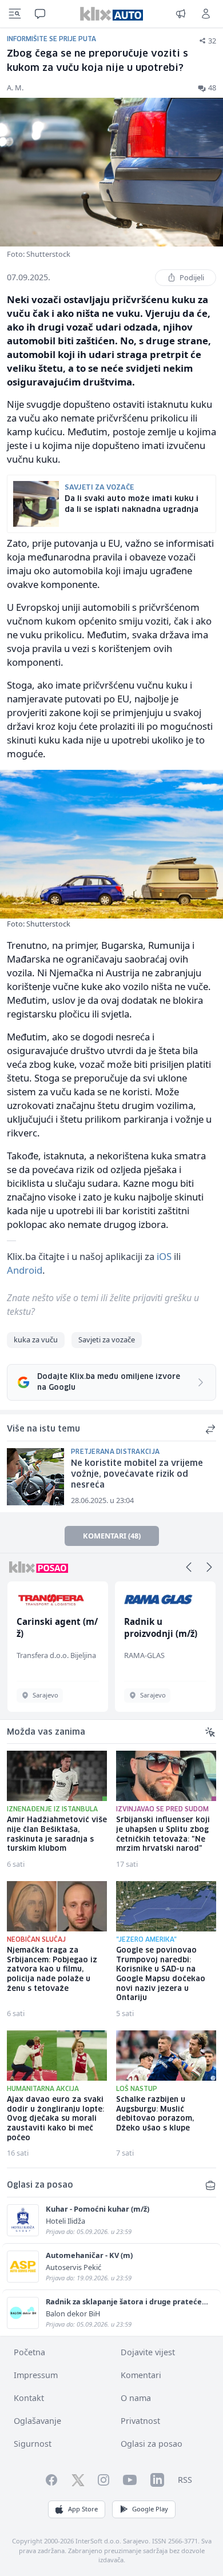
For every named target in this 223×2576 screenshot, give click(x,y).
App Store (83, 2509)
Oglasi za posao (152, 2444)
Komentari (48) (112, 1536)
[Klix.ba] (111, 14)
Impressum (36, 2375)
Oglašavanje (37, 2421)
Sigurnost (33, 2444)
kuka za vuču (36, 1339)
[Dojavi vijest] (181, 14)
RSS (185, 2480)
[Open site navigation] (15, 14)
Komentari (141, 2375)
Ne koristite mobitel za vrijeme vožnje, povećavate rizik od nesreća (137, 1474)
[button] (189, 1567)
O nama (136, 2398)
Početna (29, 2352)
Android (25, 1270)
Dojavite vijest (148, 2352)
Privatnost (140, 2421)
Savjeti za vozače (107, 1339)
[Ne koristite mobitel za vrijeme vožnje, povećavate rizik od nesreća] (35, 1477)
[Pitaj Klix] (40, 14)
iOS (164, 1256)
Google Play (150, 2509)
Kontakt (29, 2398)
